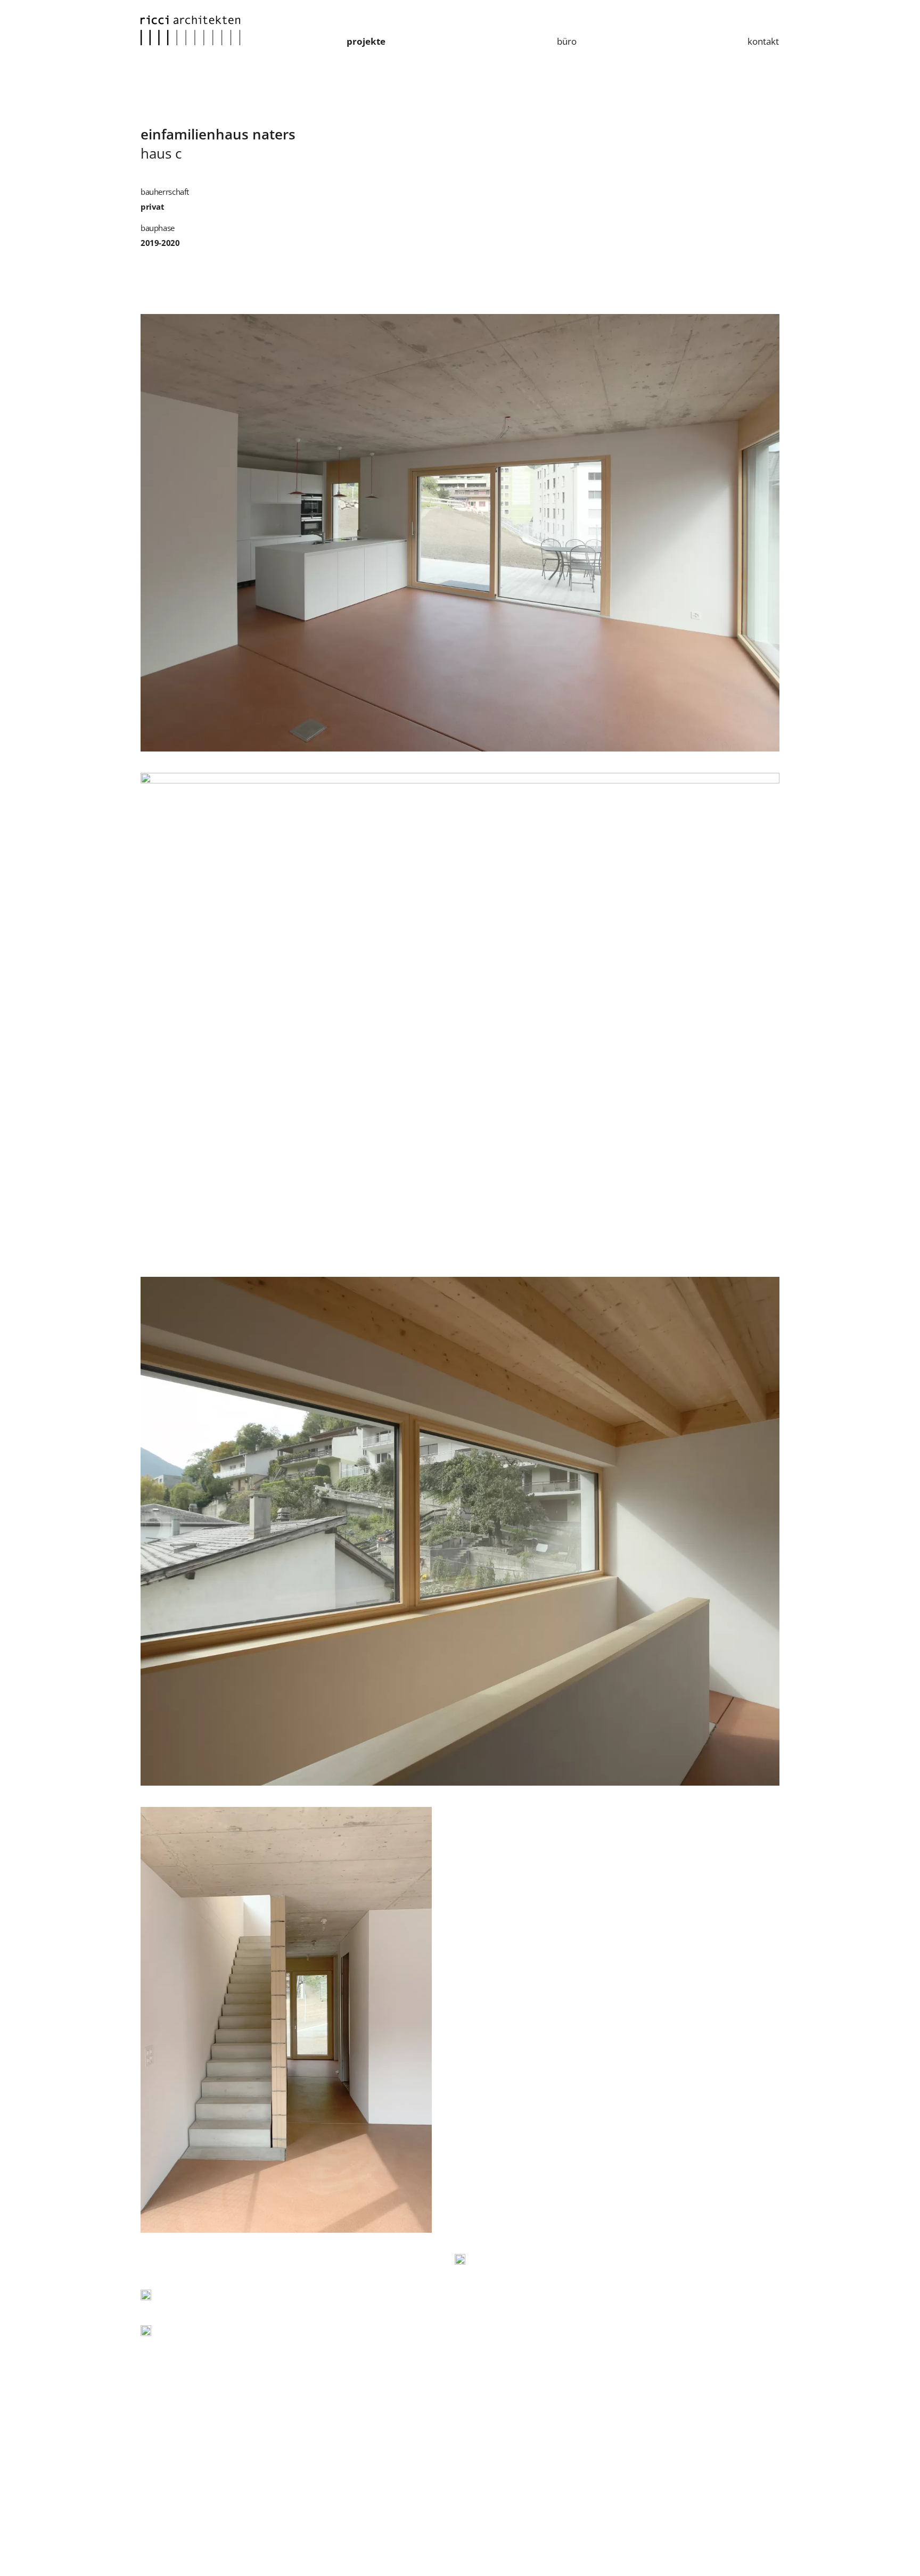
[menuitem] (366, 42)
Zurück (146, 98)
